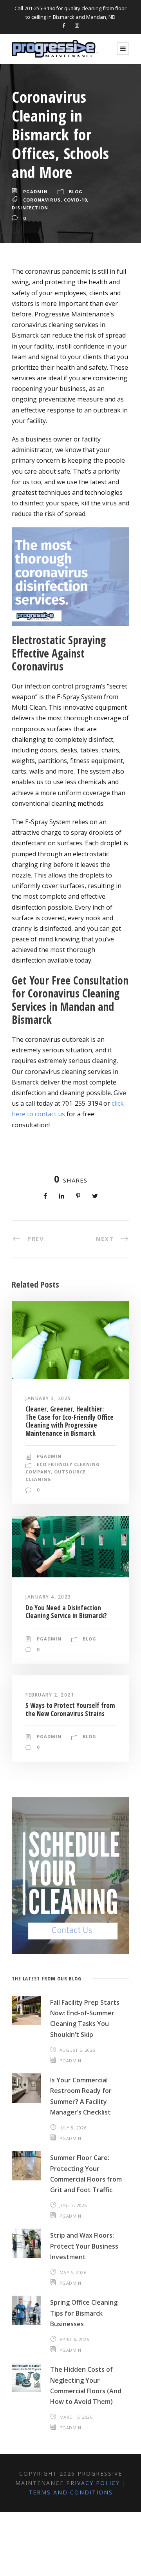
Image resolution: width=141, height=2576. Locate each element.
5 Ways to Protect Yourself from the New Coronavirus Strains (70, 1709)
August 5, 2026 (77, 2050)
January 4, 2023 (48, 1597)
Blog (76, 192)
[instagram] (77, 25)
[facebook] (64, 25)
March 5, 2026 (76, 2417)
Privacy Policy (93, 2483)
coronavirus (42, 200)
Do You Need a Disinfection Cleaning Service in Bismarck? (66, 1612)
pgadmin (35, 192)
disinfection (30, 208)
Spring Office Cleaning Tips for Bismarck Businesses (84, 2313)
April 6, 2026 (74, 2339)
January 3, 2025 (48, 1398)
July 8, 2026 (73, 2128)
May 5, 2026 (73, 2272)
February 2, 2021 (50, 1695)
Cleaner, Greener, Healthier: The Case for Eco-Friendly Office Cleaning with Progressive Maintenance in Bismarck (70, 1421)
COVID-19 (75, 200)
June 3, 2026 (73, 2205)
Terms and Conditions (71, 2492)
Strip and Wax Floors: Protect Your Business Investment (84, 2246)
